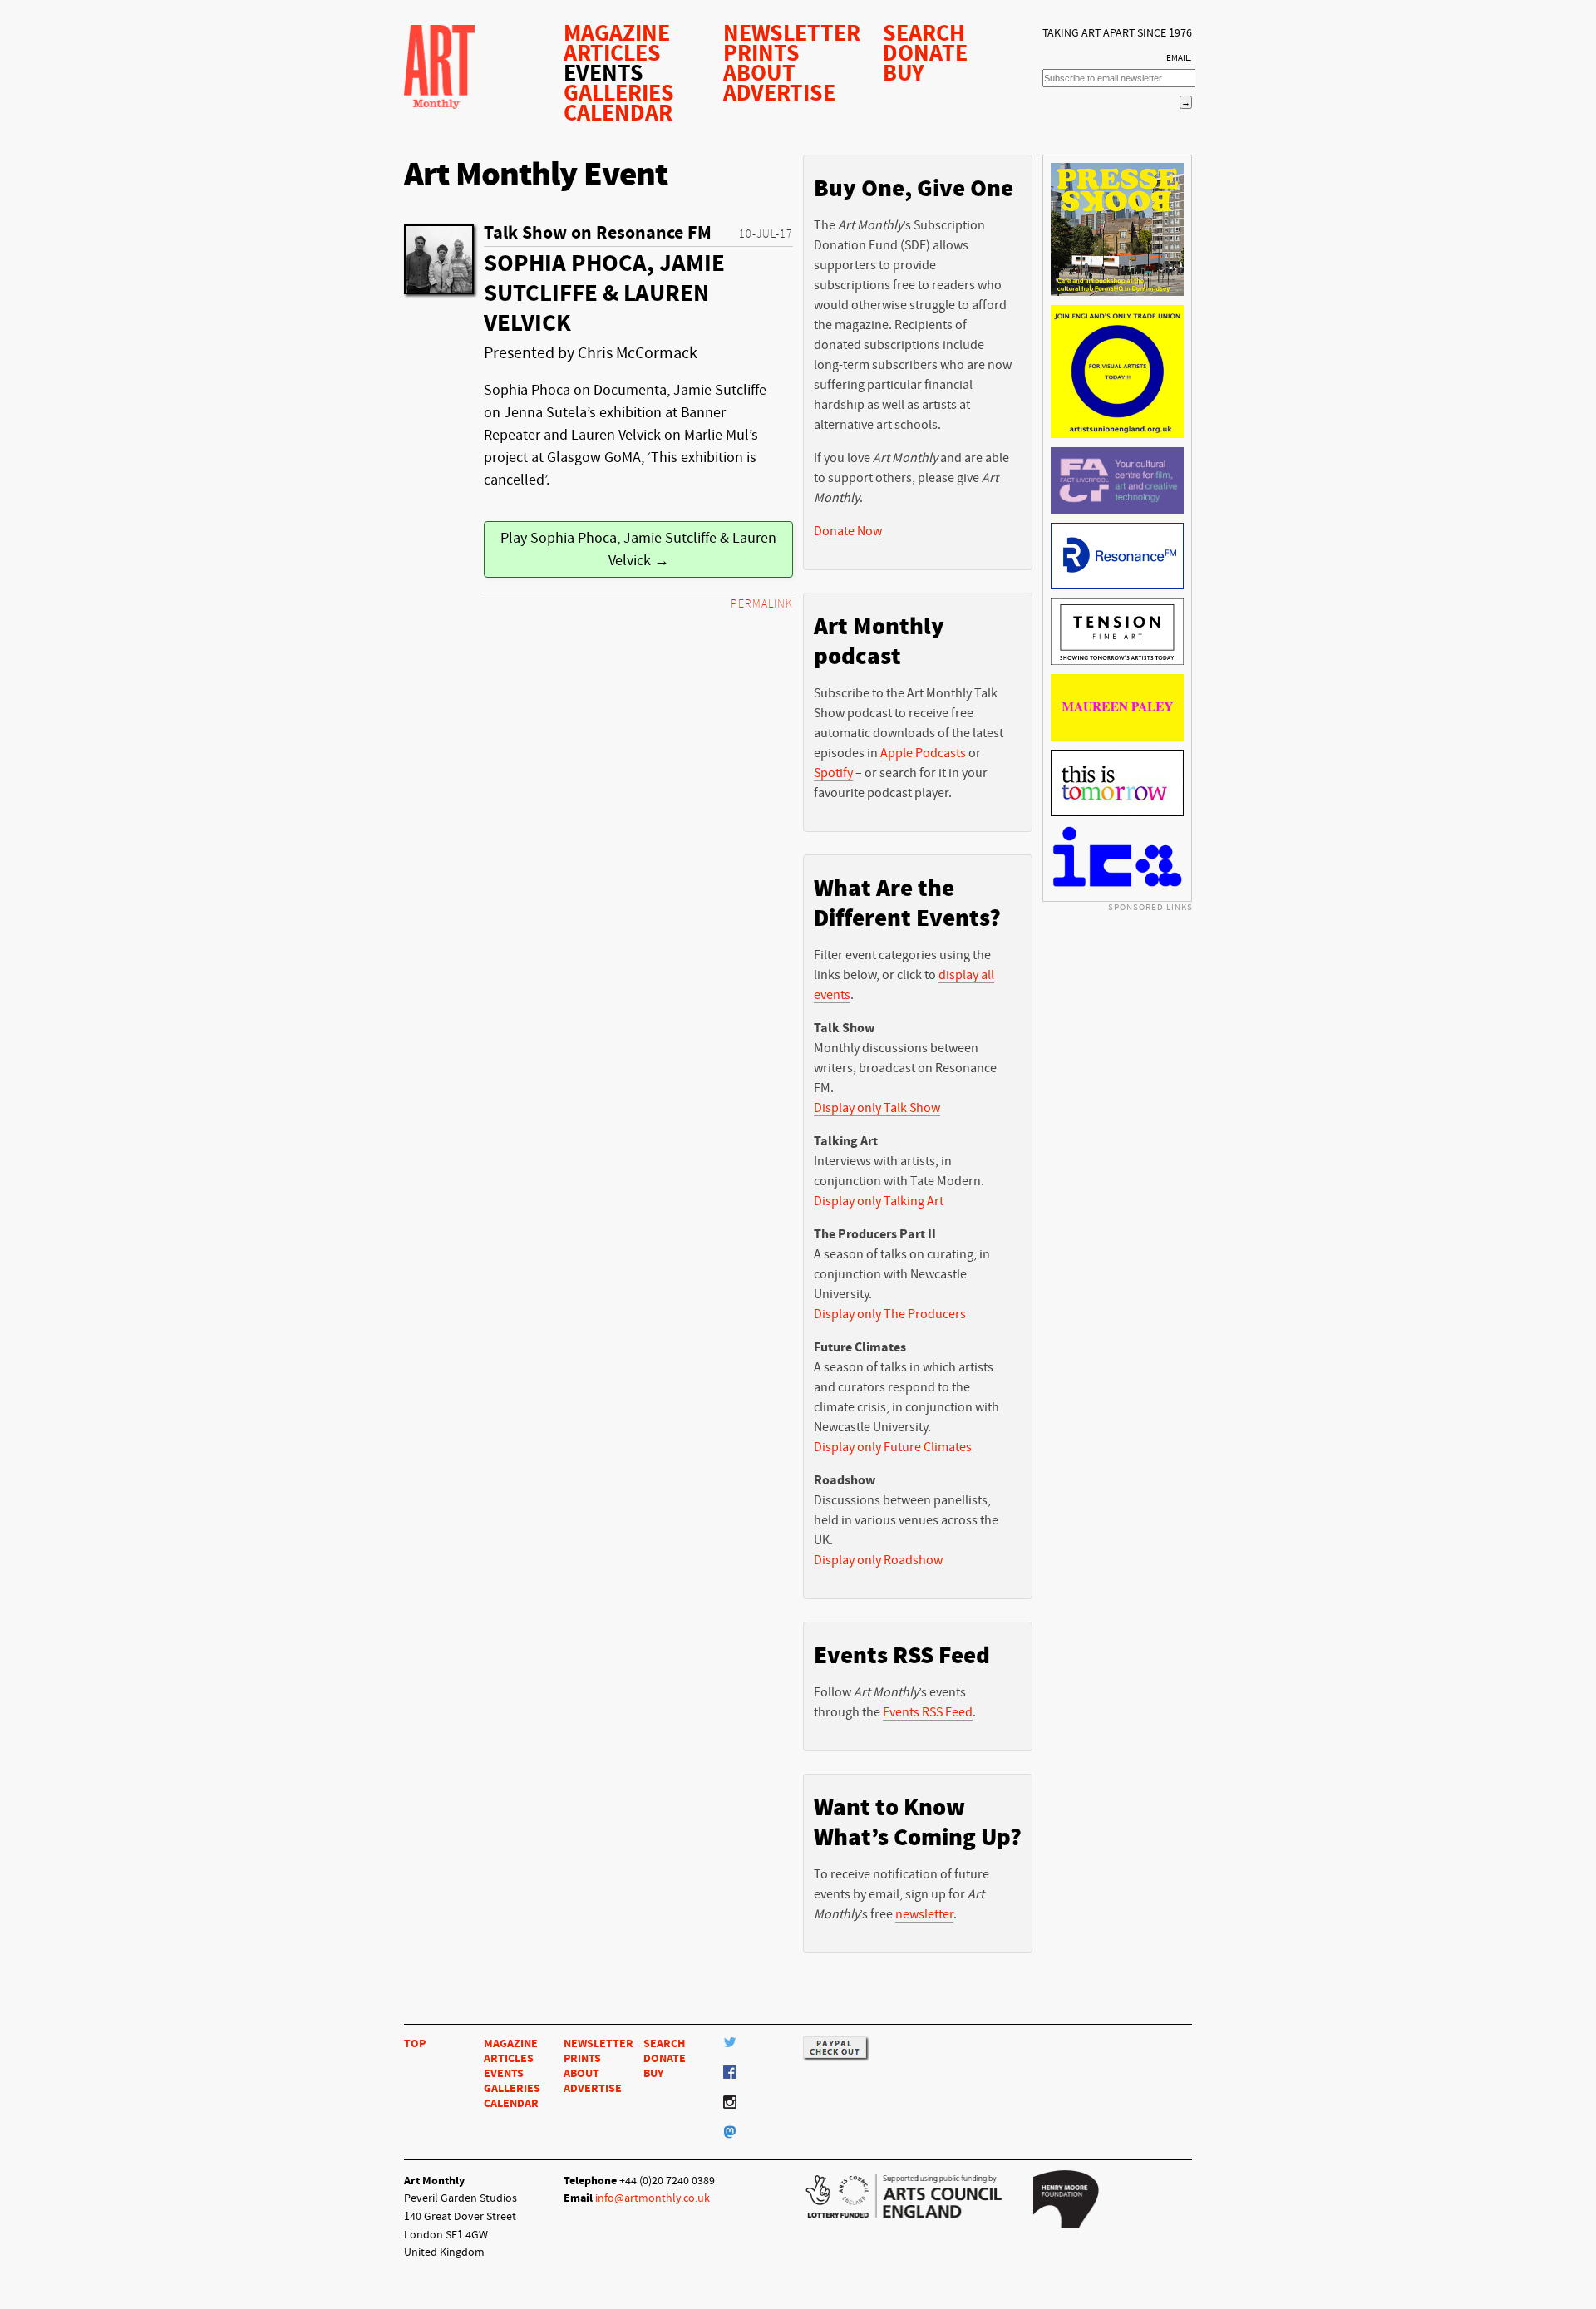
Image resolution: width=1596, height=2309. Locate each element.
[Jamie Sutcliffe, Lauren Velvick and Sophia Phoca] (439, 259)
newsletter (924, 1914)
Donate (925, 53)
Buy (904, 73)
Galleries (619, 93)
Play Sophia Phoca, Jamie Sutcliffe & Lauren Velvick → (638, 549)
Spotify (833, 773)
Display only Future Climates (893, 1447)
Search (924, 33)
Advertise (779, 93)
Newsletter (792, 33)
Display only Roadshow (878, 1560)
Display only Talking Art (879, 1201)
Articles (612, 53)
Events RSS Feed (928, 1712)
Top (415, 2043)
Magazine (617, 33)
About (759, 73)
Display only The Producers (890, 1314)
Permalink (762, 604)
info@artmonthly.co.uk (653, 2198)
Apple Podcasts (923, 753)
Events (603, 73)
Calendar (618, 113)
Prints (761, 53)
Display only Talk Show (877, 1108)
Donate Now (848, 531)
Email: (1179, 58)
